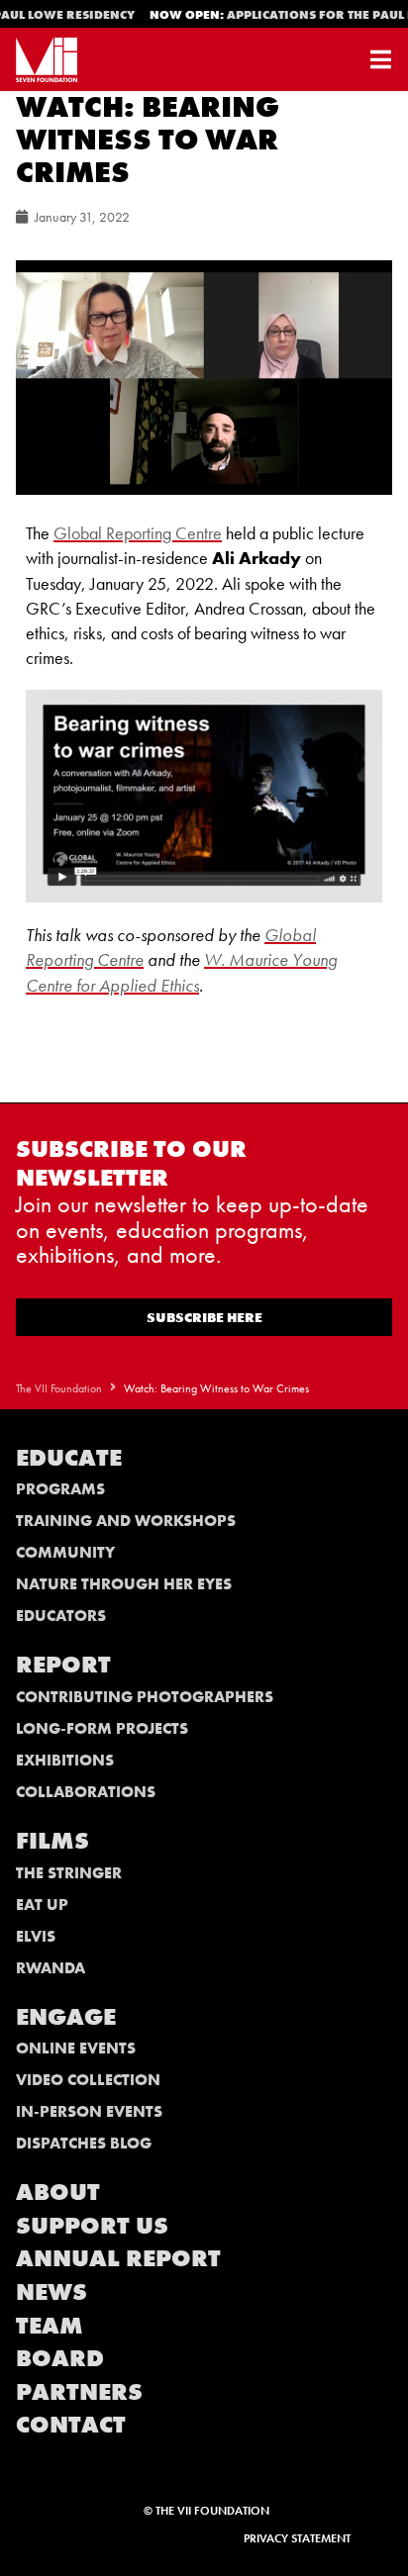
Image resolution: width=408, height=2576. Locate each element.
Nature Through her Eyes (124, 1584)
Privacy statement (297, 2538)
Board (60, 2358)
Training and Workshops (126, 1521)
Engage (66, 2016)
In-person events (89, 2111)
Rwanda (51, 1968)
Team (50, 2325)
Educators (61, 1616)
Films (52, 1840)
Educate (69, 1457)
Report (63, 1664)
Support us (92, 2225)
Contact (71, 2424)
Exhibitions (65, 1760)
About (58, 2192)
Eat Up (42, 1905)
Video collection (88, 2080)
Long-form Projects (102, 1728)
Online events (76, 2048)
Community (65, 1552)
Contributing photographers (145, 1697)
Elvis (36, 1936)
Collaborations (86, 1792)
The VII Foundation (59, 1388)
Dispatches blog (84, 2143)
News (51, 2291)
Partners (79, 2391)
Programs (60, 1489)
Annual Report (118, 2258)
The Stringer (69, 1873)
